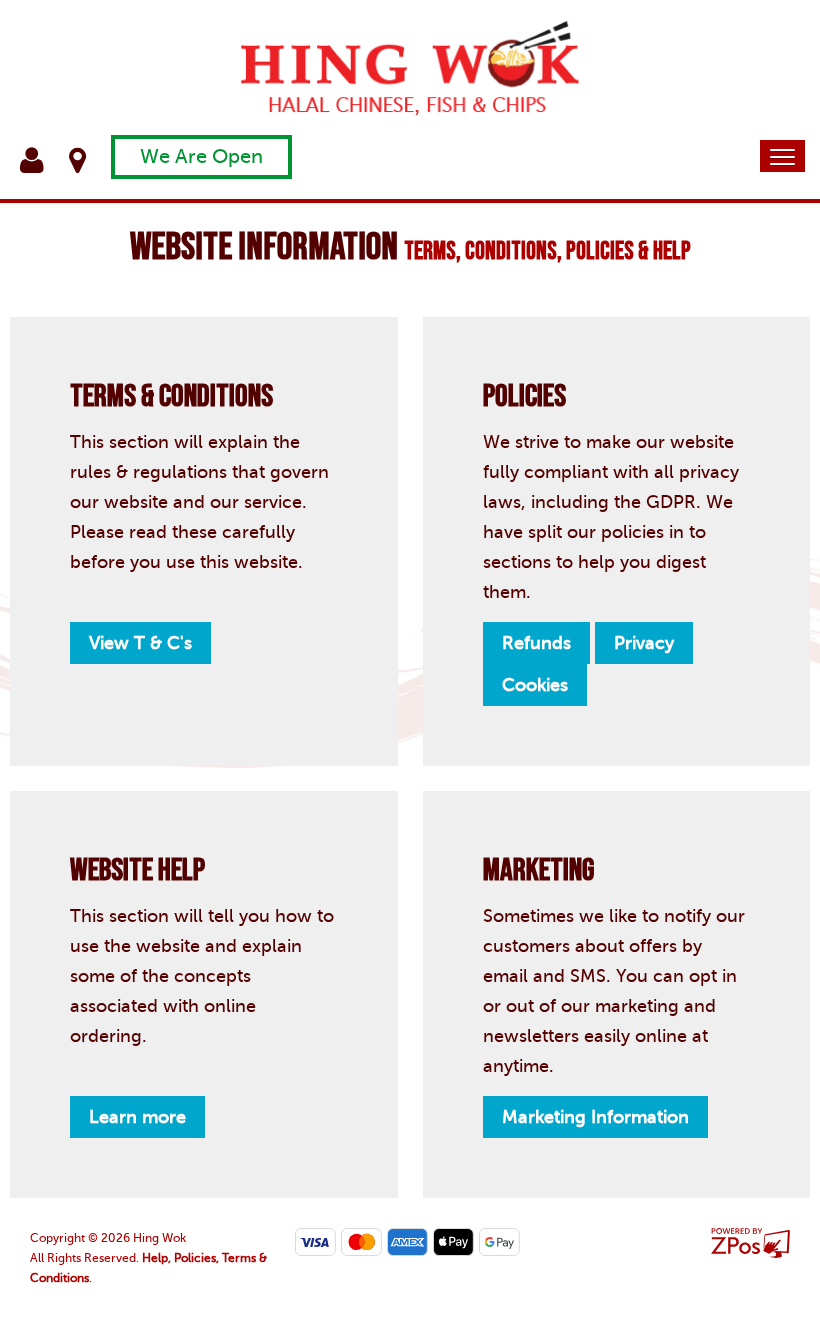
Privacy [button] (644, 643)
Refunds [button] (536, 643)
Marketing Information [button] (595, 1117)
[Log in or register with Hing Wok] (44, 161)
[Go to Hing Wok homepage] (410, 66)
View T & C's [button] (140, 643)
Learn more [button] (137, 1117)
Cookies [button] (535, 685)
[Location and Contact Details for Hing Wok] (90, 161)
